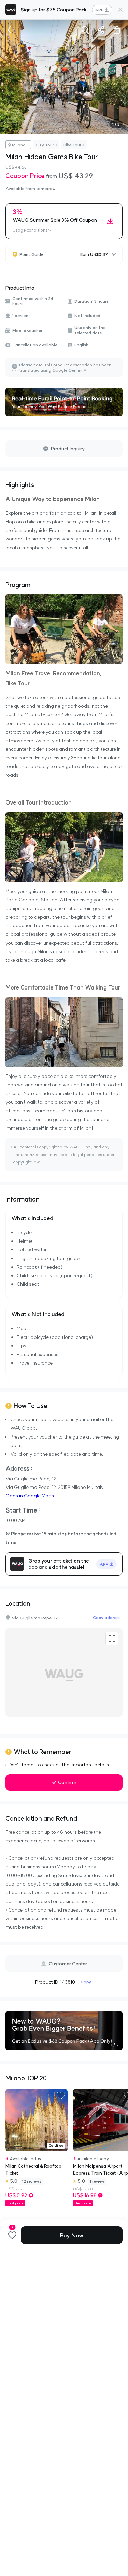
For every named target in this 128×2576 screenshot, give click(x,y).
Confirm (67, 1782)
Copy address (107, 1617)
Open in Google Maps (30, 1496)
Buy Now (72, 2235)
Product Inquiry (68, 449)
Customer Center (68, 1964)
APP (99, 10)
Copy (86, 1982)
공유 (101, 30)
